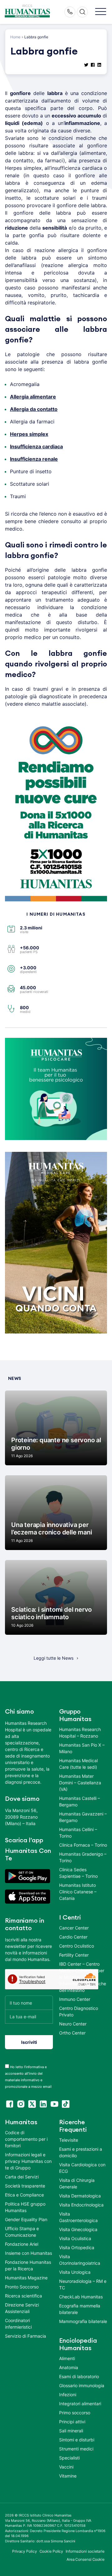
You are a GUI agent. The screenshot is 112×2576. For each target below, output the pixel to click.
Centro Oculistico (77, 1946)
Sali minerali (71, 2431)
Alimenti (67, 2358)
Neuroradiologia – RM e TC (83, 2284)
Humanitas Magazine (26, 2278)
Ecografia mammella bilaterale (80, 2309)
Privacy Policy (25, 2551)
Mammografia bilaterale (83, 2321)
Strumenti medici (76, 2449)
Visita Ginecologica (78, 2229)
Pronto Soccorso (22, 2287)
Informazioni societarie (85, 2551)
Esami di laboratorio (79, 2376)
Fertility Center (74, 1955)
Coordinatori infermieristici (18, 2324)
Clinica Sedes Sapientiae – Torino (78, 1873)
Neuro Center (73, 2024)
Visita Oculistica (75, 2238)
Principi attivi (72, 2422)
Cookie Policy (51, 2551)
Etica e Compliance (24, 2195)
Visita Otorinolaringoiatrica (80, 2260)
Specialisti (69, 2458)
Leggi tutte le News (54, 1658)
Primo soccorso (75, 2413)
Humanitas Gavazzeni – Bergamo (83, 1817)
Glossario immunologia (82, 2385)
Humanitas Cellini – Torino (78, 1833)
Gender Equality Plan (26, 2219)
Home (15, 37)
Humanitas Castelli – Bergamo (79, 1801)
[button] (101, 12)
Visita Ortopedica (77, 2247)
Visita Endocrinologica (81, 2205)
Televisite (69, 2140)
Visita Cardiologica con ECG (82, 2168)
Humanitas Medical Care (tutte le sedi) (78, 1764)
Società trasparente (25, 2186)
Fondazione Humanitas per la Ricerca (28, 2265)
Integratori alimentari (80, 2404)
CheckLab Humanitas (81, 2297)
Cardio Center (73, 1937)
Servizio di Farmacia (26, 2336)
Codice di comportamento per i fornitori (26, 2139)
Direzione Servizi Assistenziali (22, 2308)
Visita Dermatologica (80, 2196)
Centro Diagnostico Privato (79, 2011)
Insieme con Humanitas (28, 2253)
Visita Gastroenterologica (78, 2217)
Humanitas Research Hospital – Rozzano (80, 1733)
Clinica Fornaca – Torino (83, 1845)
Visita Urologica (75, 2272)
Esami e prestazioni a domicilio (81, 2152)
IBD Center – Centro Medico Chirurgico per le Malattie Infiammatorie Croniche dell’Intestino (83, 1977)
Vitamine (68, 2476)
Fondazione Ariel (22, 2244)
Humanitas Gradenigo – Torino (83, 1857)
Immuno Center (75, 1999)
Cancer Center (74, 1928)
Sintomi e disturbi (77, 2440)
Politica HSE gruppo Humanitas (25, 2207)
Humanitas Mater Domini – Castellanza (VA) (80, 1783)
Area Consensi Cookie (86, 2559)
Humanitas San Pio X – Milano (82, 1748)
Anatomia (69, 2367)
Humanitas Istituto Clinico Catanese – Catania (78, 1892)
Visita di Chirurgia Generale (77, 2183)
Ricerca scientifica (23, 2296)
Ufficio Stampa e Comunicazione (22, 2232)
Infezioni (68, 2395)
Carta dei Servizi (22, 2177)
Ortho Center (72, 2033)
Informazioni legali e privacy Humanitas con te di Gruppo (28, 2161)
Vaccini (66, 2467)
